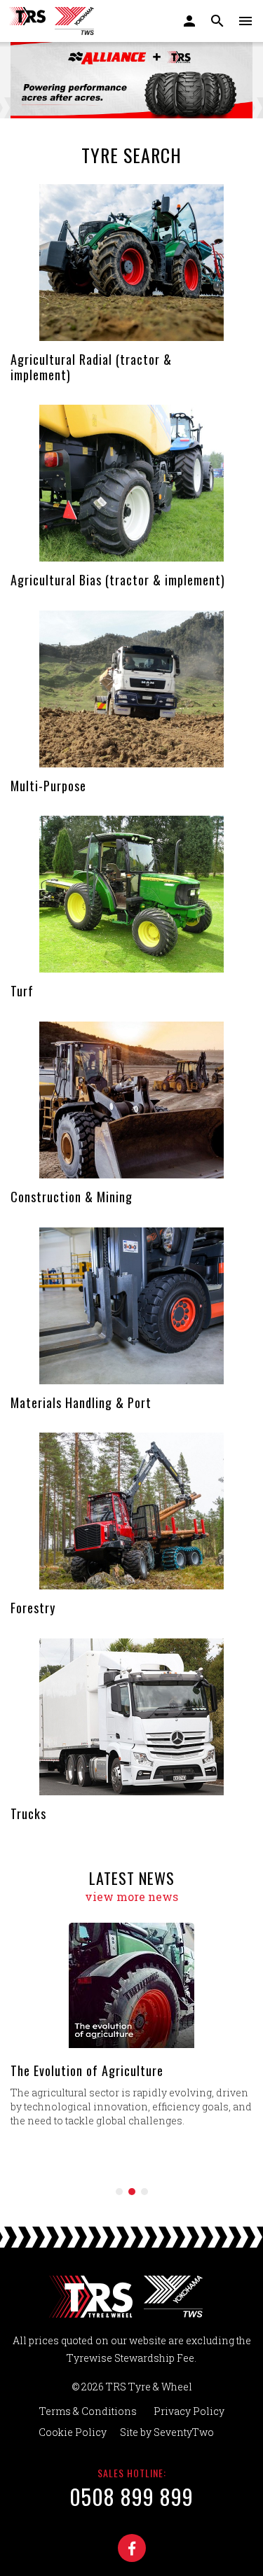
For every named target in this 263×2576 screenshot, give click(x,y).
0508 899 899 (131, 2497)
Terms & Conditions (88, 2411)
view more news (131, 1896)
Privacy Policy (189, 2411)
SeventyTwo (184, 2432)
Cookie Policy (73, 2432)
